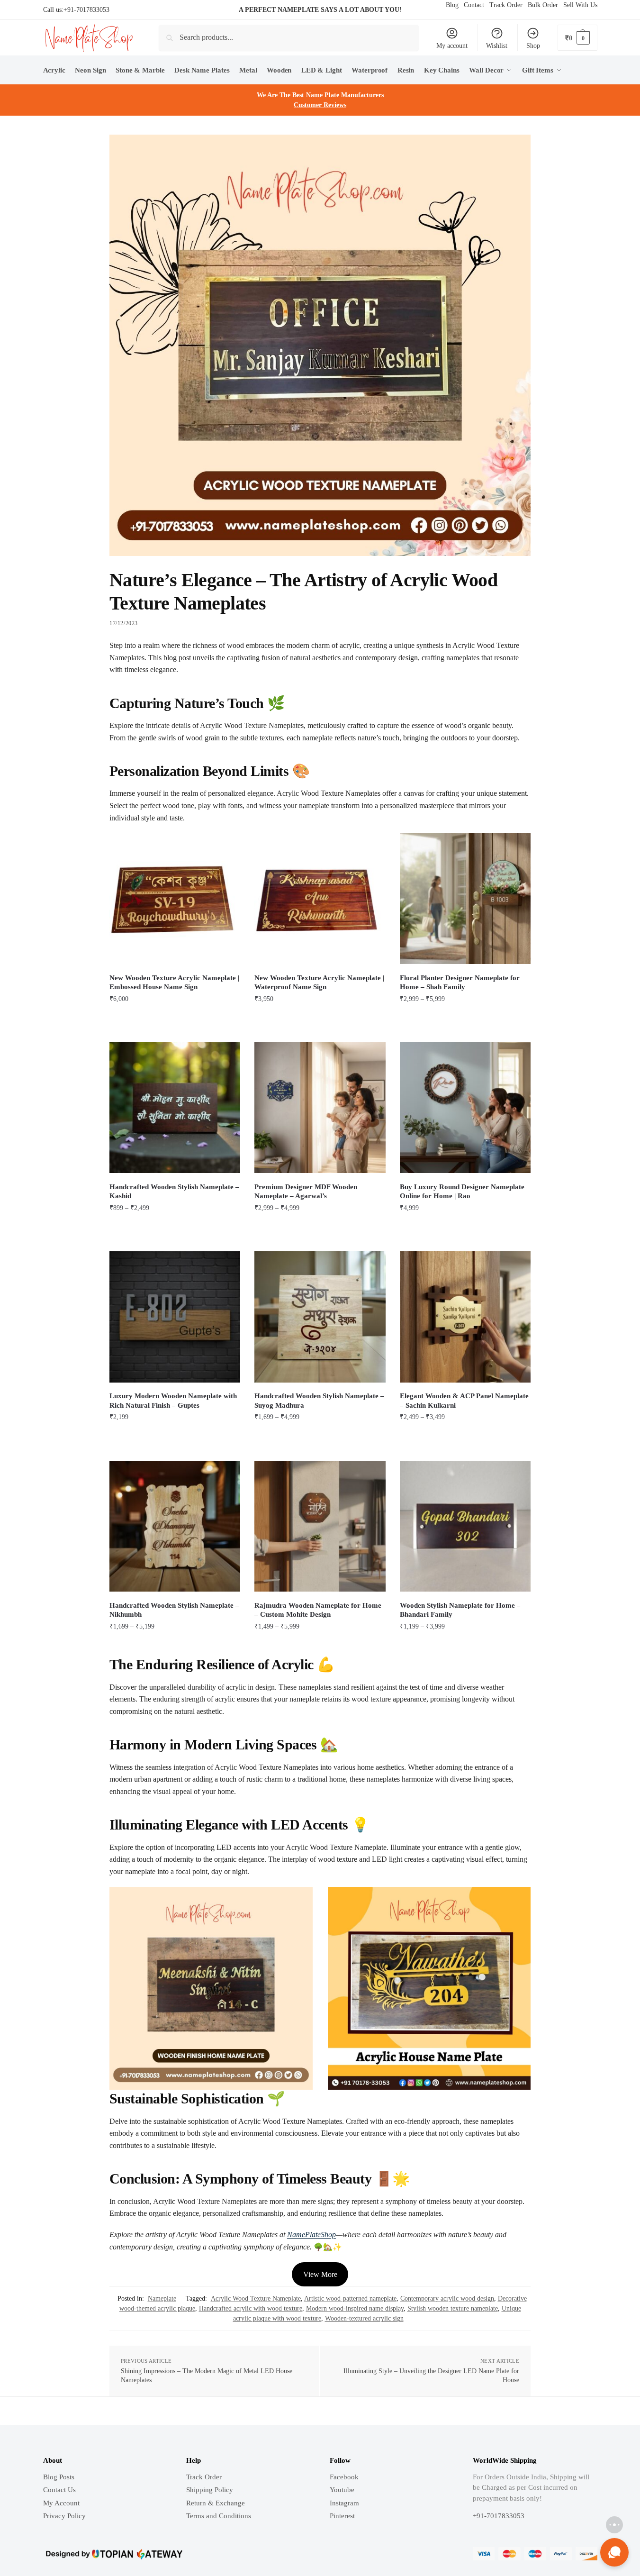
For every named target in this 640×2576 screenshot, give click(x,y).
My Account (61, 2503)
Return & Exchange (216, 2503)
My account (452, 46)
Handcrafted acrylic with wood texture (251, 2308)
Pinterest (342, 2516)
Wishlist (497, 46)
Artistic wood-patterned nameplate (350, 2298)
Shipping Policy (210, 2490)
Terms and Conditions (219, 2516)
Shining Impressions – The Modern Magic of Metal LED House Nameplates (207, 2376)
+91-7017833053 (86, 10)
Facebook (344, 2477)
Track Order (204, 2477)
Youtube (342, 2490)
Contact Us (59, 2490)
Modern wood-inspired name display (355, 2308)
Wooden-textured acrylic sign (364, 2318)
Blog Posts (59, 2477)
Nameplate (162, 2298)
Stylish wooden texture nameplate (453, 2308)
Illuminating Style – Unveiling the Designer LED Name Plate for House (431, 2376)
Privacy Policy (64, 2516)
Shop (533, 46)
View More (320, 2274)
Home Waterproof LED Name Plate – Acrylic (131, 2535)
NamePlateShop (311, 2235)
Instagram (344, 2503)
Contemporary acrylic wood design (447, 2298)
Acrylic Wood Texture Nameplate (256, 2298)
